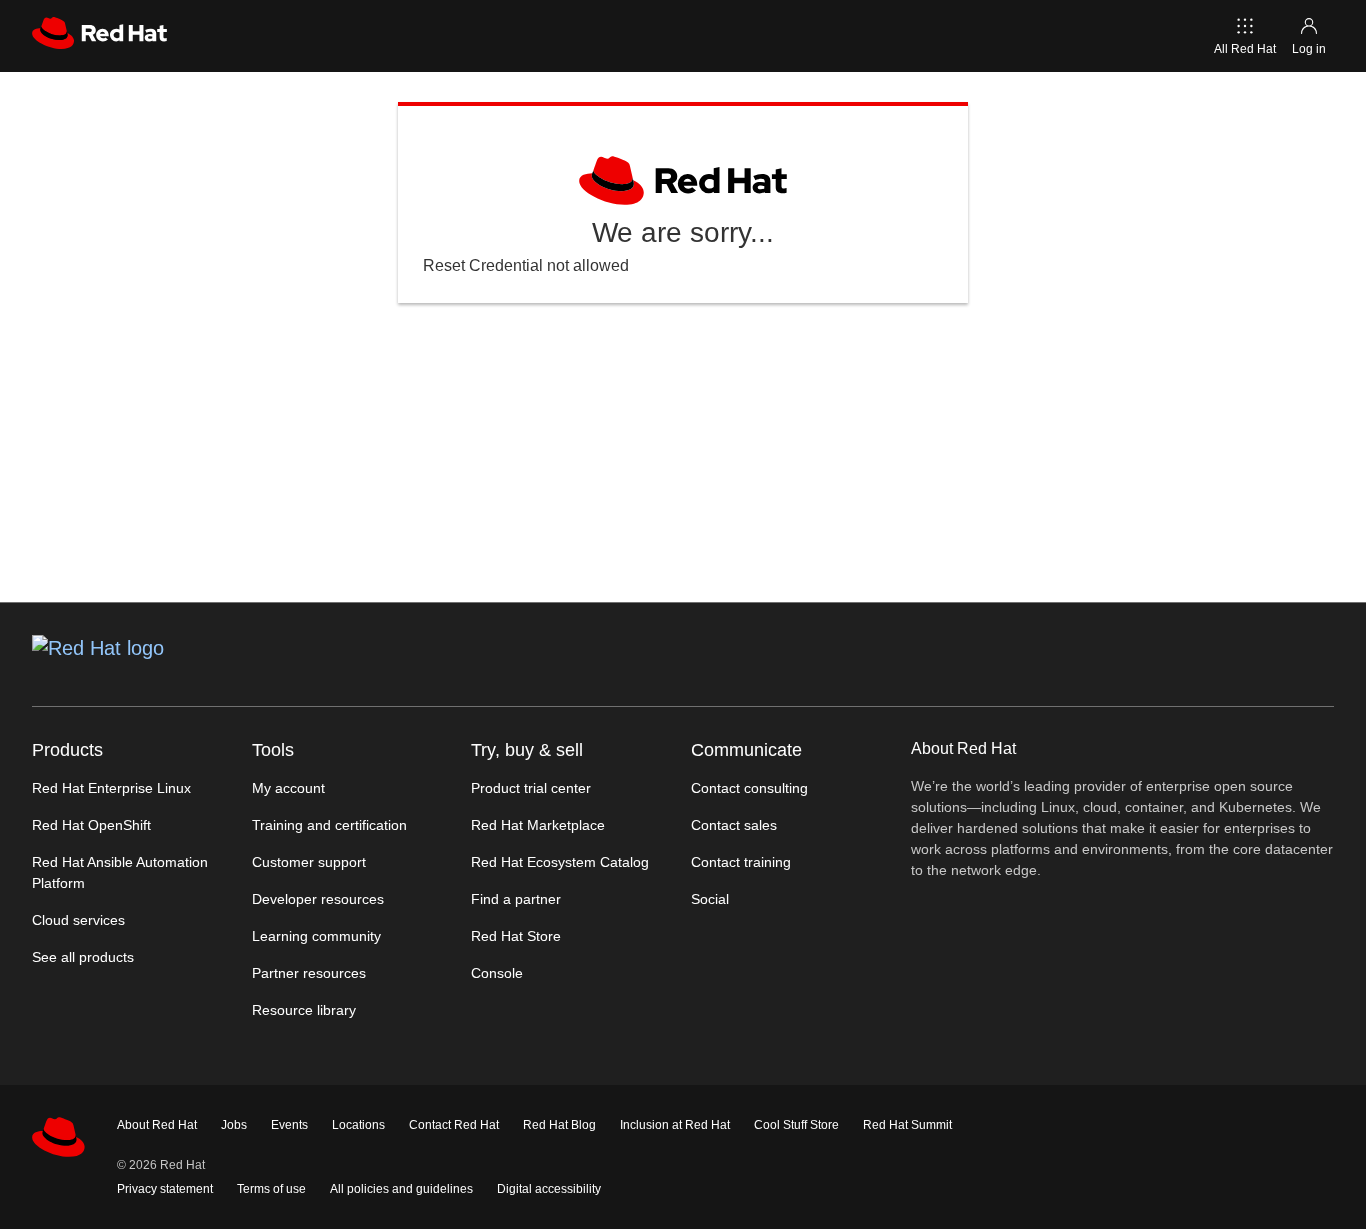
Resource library (304, 1010)
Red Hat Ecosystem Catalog (560, 862)
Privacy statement (165, 1189)
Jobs (234, 1125)
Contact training (741, 862)
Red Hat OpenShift (91, 825)
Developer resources (318, 899)
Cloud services (78, 920)
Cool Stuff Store (796, 1125)
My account (288, 788)
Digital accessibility (549, 1189)
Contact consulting (749, 788)
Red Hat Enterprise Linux (111, 788)
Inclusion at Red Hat (675, 1125)
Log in (1309, 49)
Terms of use (271, 1189)
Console (497, 973)
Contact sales (734, 825)
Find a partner (516, 899)
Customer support (309, 862)
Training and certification (329, 825)
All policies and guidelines (401, 1189)
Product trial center (531, 788)
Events (289, 1125)
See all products (83, 957)
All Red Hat (1245, 49)
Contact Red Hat (454, 1125)
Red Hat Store (516, 936)
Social (710, 899)
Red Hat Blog (559, 1125)
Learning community (316, 936)
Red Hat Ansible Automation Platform (120, 872)
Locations (358, 1125)
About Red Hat (157, 1125)
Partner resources (309, 973)
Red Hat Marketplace (538, 825)
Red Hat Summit (907, 1125)
